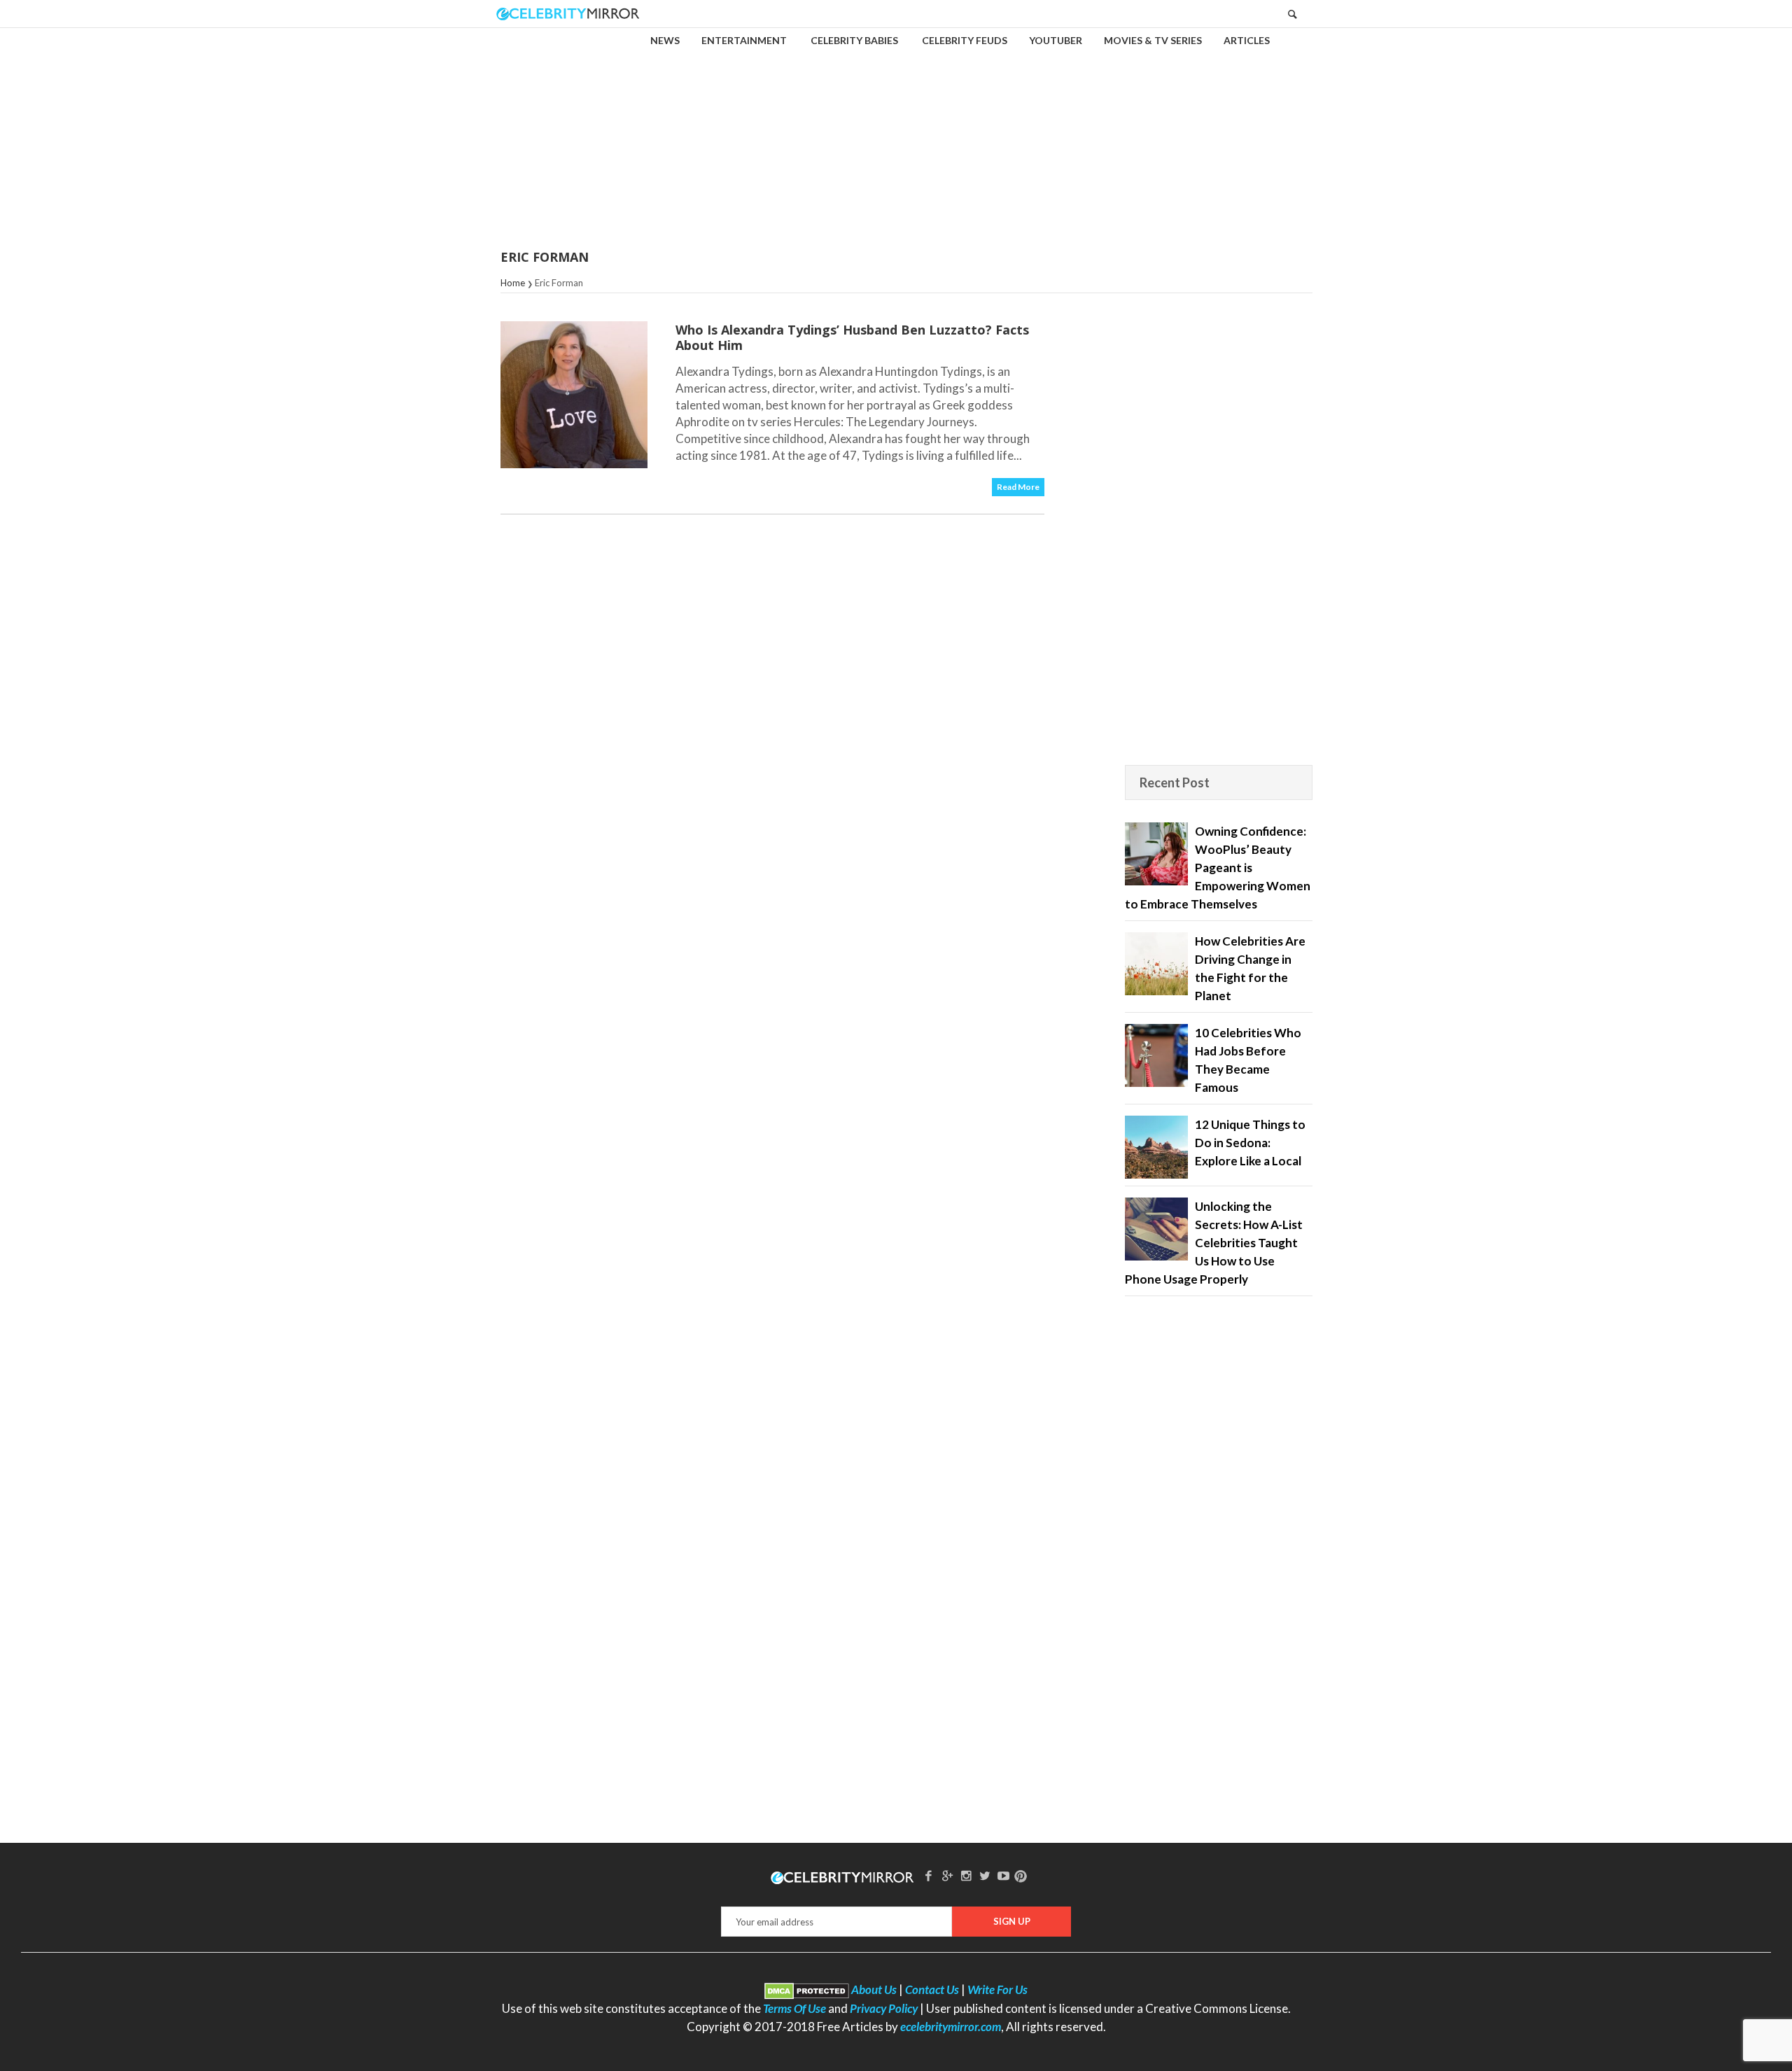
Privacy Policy (884, 2008)
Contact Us (932, 1989)
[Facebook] (929, 1875)
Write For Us (997, 1989)
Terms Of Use (794, 2008)
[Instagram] (966, 1875)
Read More (1018, 487)
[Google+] (947, 1875)
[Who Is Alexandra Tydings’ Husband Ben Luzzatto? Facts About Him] (574, 395)
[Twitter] (985, 1875)
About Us (874, 1989)
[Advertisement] (896, 129)
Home (513, 283)
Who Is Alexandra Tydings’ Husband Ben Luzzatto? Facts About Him (852, 337)
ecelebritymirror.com (951, 2027)
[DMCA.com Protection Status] (807, 1989)
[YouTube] (1004, 1875)
